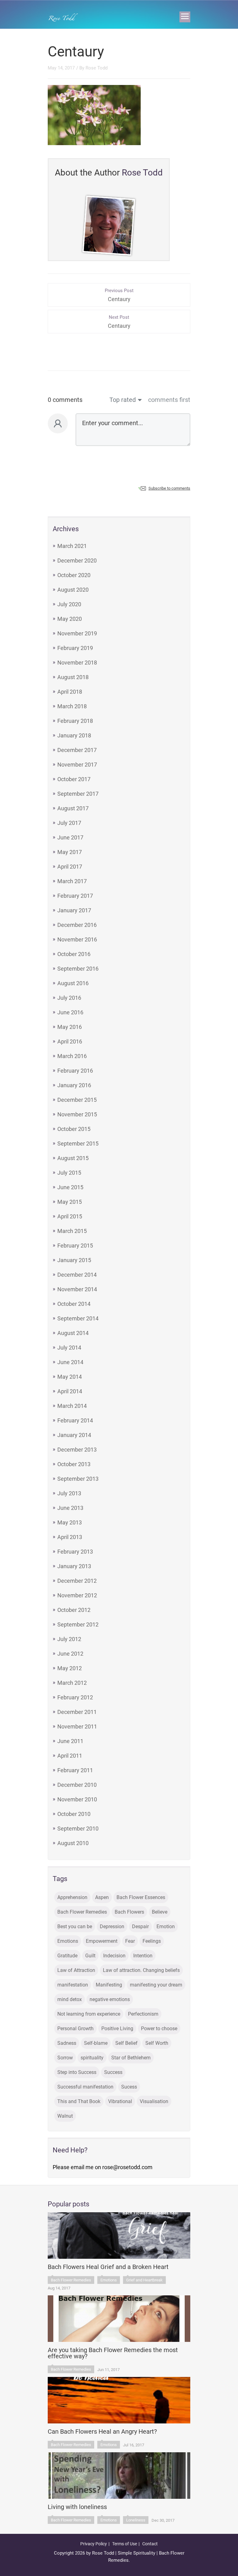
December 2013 (77, 1450)
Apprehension (72, 1897)
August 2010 (73, 1843)
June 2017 (70, 837)
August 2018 (73, 677)
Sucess (129, 2087)
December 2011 (77, 1712)
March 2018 (72, 706)
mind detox (70, 1999)
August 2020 (73, 590)
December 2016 (77, 925)
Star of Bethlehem (131, 2058)
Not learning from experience (89, 2014)
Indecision (114, 1956)
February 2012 (75, 1697)
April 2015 (70, 1216)
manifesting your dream (156, 1985)
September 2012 (78, 1624)
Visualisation (154, 2101)
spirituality (92, 2058)
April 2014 (70, 1391)
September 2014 (78, 1318)
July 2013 (69, 1493)
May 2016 (70, 1027)
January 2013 (74, 1566)
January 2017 (74, 910)
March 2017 (72, 881)
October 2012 (74, 1610)
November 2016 (77, 939)
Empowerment (102, 1941)
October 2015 (74, 1129)
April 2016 (70, 1041)
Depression (112, 1926)
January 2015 (74, 1260)
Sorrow (65, 2058)
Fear (130, 1941)
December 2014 (77, 1275)
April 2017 (70, 867)
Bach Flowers (129, 1912)
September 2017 (78, 794)
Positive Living (117, 2029)
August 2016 (73, 983)
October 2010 (74, 1814)
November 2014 (77, 1289)
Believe (160, 1912)
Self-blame (96, 2043)
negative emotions (110, 1999)
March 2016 (72, 1056)
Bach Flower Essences (141, 1897)
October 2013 (74, 1464)
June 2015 (70, 1187)
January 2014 (74, 1435)
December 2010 (77, 1785)
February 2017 (75, 896)
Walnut (65, 2116)
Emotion (166, 1926)
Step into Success (77, 2072)
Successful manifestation (85, 2087)
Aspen (102, 1897)
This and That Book (79, 2101)
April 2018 (70, 692)
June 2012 (70, 1654)
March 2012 (72, 1683)
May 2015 (70, 1202)
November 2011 (77, 1726)
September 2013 (78, 1479)
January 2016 (74, 1085)
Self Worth (157, 2043)
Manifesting (109, 1985)
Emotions (68, 1941)
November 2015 (77, 1114)
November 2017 (77, 765)
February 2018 (75, 721)
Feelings (152, 1941)
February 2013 (75, 1552)
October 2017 (74, 779)
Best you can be (75, 1926)
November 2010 (77, 1799)
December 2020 (77, 561)
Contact (150, 2544)
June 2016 (70, 1012)
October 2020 (74, 575)
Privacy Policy (94, 2544)
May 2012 (70, 1668)
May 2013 (70, 1522)
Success (113, 2072)
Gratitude (67, 1956)
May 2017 (70, 852)
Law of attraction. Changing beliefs (141, 1970)
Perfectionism (143, 2014)
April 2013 (70, 1537)
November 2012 (77, 1595)
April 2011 (70, 1756)
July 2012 (69, 1639)
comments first (169, 400)
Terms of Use (125, 2544)
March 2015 (72, 1231)
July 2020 (69, 604)
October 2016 (74, 954)
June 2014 (70, 1362)
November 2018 (77, 663)
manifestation (73, 1985)
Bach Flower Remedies (82, 1912)
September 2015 (78, 1143)
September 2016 (78, 969)
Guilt (90, 1956)
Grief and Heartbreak (144, 2280)
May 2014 (70, 1377)
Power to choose (159, 2029)
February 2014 (75, 1420)
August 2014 (73, 1333)
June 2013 (70, 1508)
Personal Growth (75, 2029)
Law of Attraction (76, 1970)
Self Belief (126, 2043)
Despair (140, 1926)
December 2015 (77, 1100)
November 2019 (77, 633)
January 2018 (74, 735)
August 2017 (73, 808)
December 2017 (77, 750)
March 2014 (72, 1406)
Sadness (67, 2043)
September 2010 (78, 1829)
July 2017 (69, 823)
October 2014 (74, 1304)
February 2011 (75, 1770)
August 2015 (73, 1158)
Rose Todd (97, 68)
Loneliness (136, 2520)
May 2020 (70, 619)
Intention (143, 1956)
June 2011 (70, 1741)
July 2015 (69, 1173)
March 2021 (72, 546)
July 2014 (69, 1348)
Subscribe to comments (169, 488)
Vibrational (120, 2101)
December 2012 (77, 1581)
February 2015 (75, 1246)
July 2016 (69, 998)
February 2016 (75, 1071)
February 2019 (75, 648)
